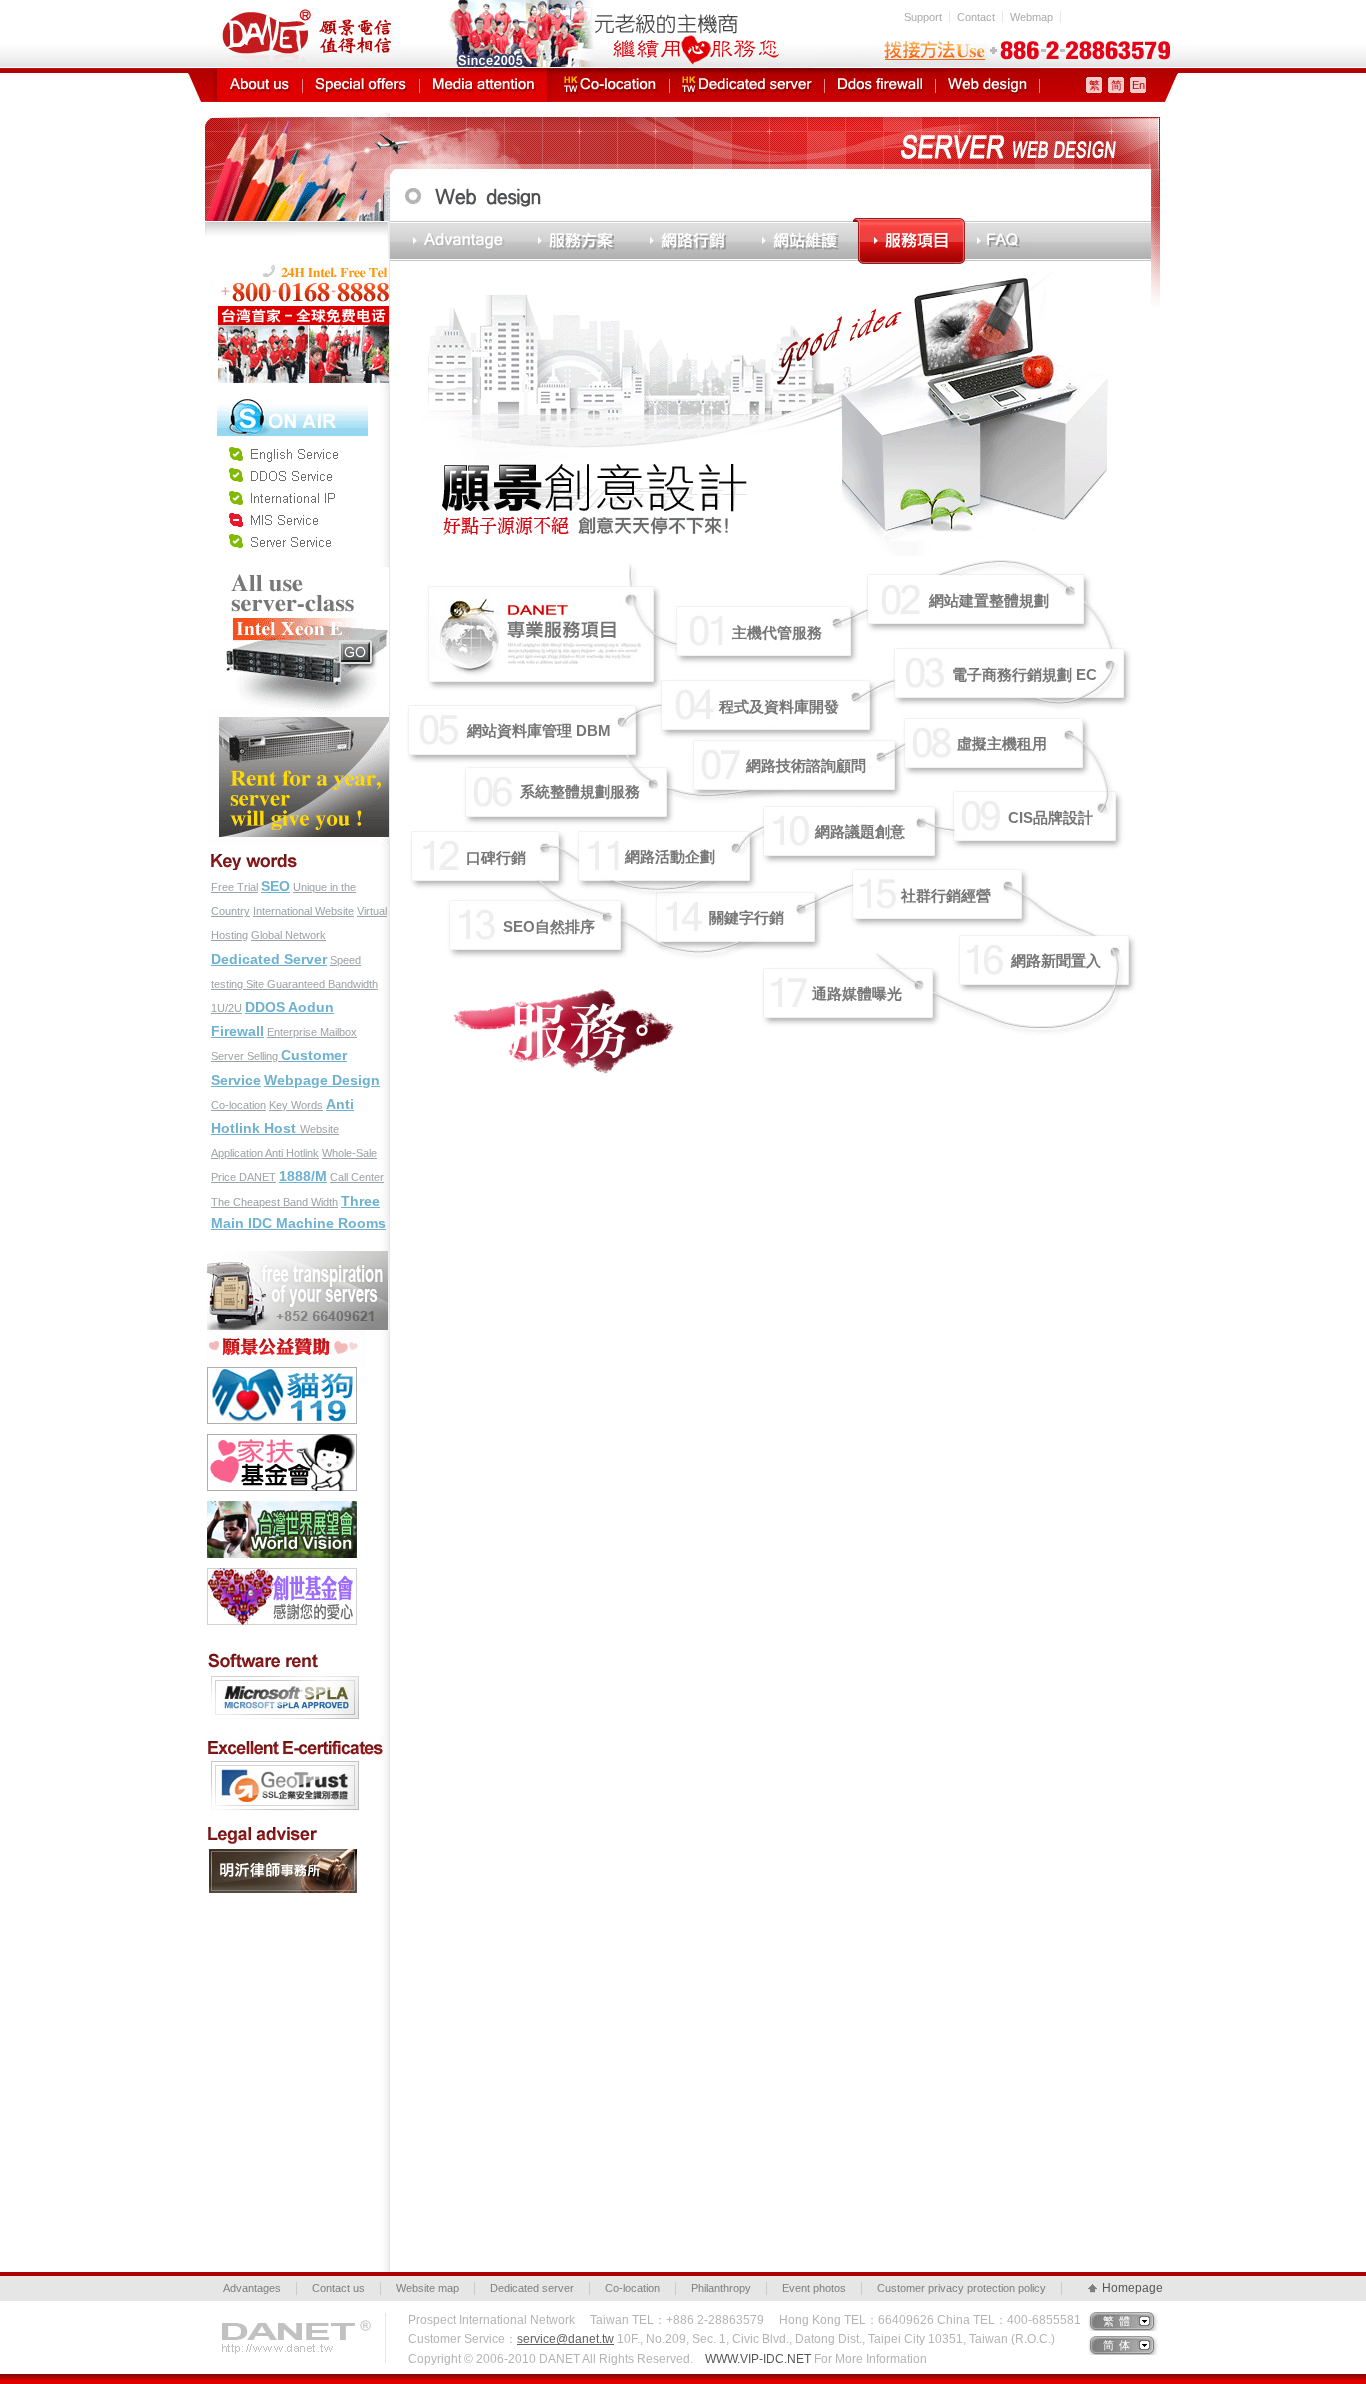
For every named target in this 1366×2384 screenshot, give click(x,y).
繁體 (1119, 2321)
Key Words (296, 1105)
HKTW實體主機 (747, 85)
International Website (303, 911)
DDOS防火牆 (880, 85)
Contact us (338, 2288)
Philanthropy (721, 2288)
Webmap (1031, 17)
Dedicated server (532, 2288)
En (1138, 85)
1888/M (303, 1176)
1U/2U (226, 1008)
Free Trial (234, 887)
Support (923, 17)
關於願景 (260, 85)
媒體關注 (483, 85)
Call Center (357, 1177)
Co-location (238, 1105)
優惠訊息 (361, 85)
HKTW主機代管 (610, 85)
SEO (275, 886)
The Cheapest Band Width (274, 1202)
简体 (1119, 2345)
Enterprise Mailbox (312, 1032)
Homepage (1130, 2288)
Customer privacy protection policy (961, 2288)
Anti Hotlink (292, 1153)
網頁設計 (987, 85)
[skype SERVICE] (292, 399)
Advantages (252, 2288)
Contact (976, 17)
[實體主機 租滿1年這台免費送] (298, 717)
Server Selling (246, 1056)
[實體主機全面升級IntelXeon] (298, 575)
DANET (257, 1177)
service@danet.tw (565, 2339)
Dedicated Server (269, 959)
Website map (427, 2288)
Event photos (814, 2288)
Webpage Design (322, 1080)
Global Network (288, 935)
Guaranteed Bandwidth (322, 984)
